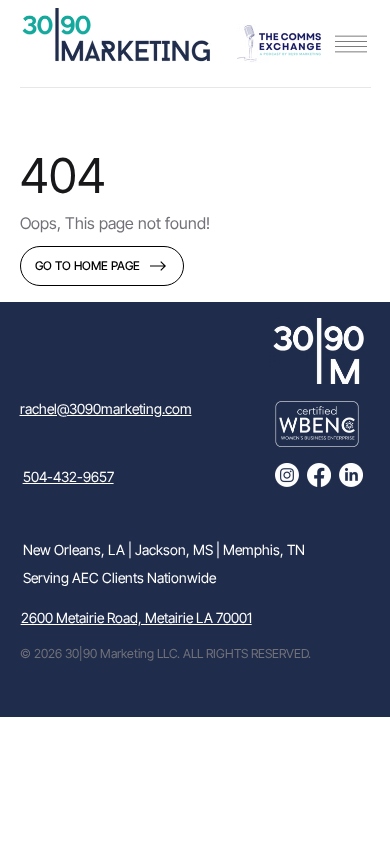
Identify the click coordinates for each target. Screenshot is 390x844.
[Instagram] (287, 475)
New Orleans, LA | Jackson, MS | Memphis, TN (164, 549)
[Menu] (351, 44)
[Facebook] (319, 475)
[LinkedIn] (351, 475)
